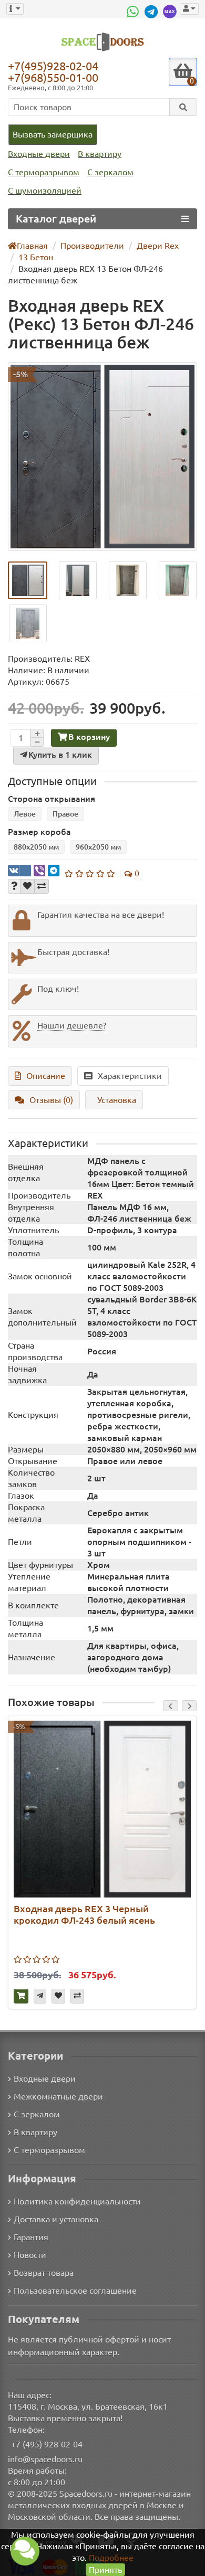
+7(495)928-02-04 (53, 66)
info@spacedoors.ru (45, 2459)
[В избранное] (27, 886)
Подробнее (111, 2558)
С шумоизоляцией (45, 190)
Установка (117, 1100)
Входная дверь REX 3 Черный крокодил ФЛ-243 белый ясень (84, 1914)
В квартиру (100, 154)
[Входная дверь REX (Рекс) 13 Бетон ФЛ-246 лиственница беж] (102, 457)
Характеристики (130, 1076)
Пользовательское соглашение (75, 2291)
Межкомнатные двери (58, 2096)
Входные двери (39, 154)
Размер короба (39, 832)
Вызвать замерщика (53, 134)
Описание (46, 1076)
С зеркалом (110, 172)
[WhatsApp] (134, 12)
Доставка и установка (56, 2219)
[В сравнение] (42, 886)
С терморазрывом (44, 172)
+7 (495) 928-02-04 (47, 2444)
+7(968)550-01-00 (53, 77)
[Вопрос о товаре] (14, 886)
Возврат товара (44, 2273)
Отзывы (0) (51, 1100)
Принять (105, 2570)
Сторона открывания (52, 799)
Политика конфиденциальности (77, 2201)
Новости (30, 2255)
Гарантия (31, 2237)
